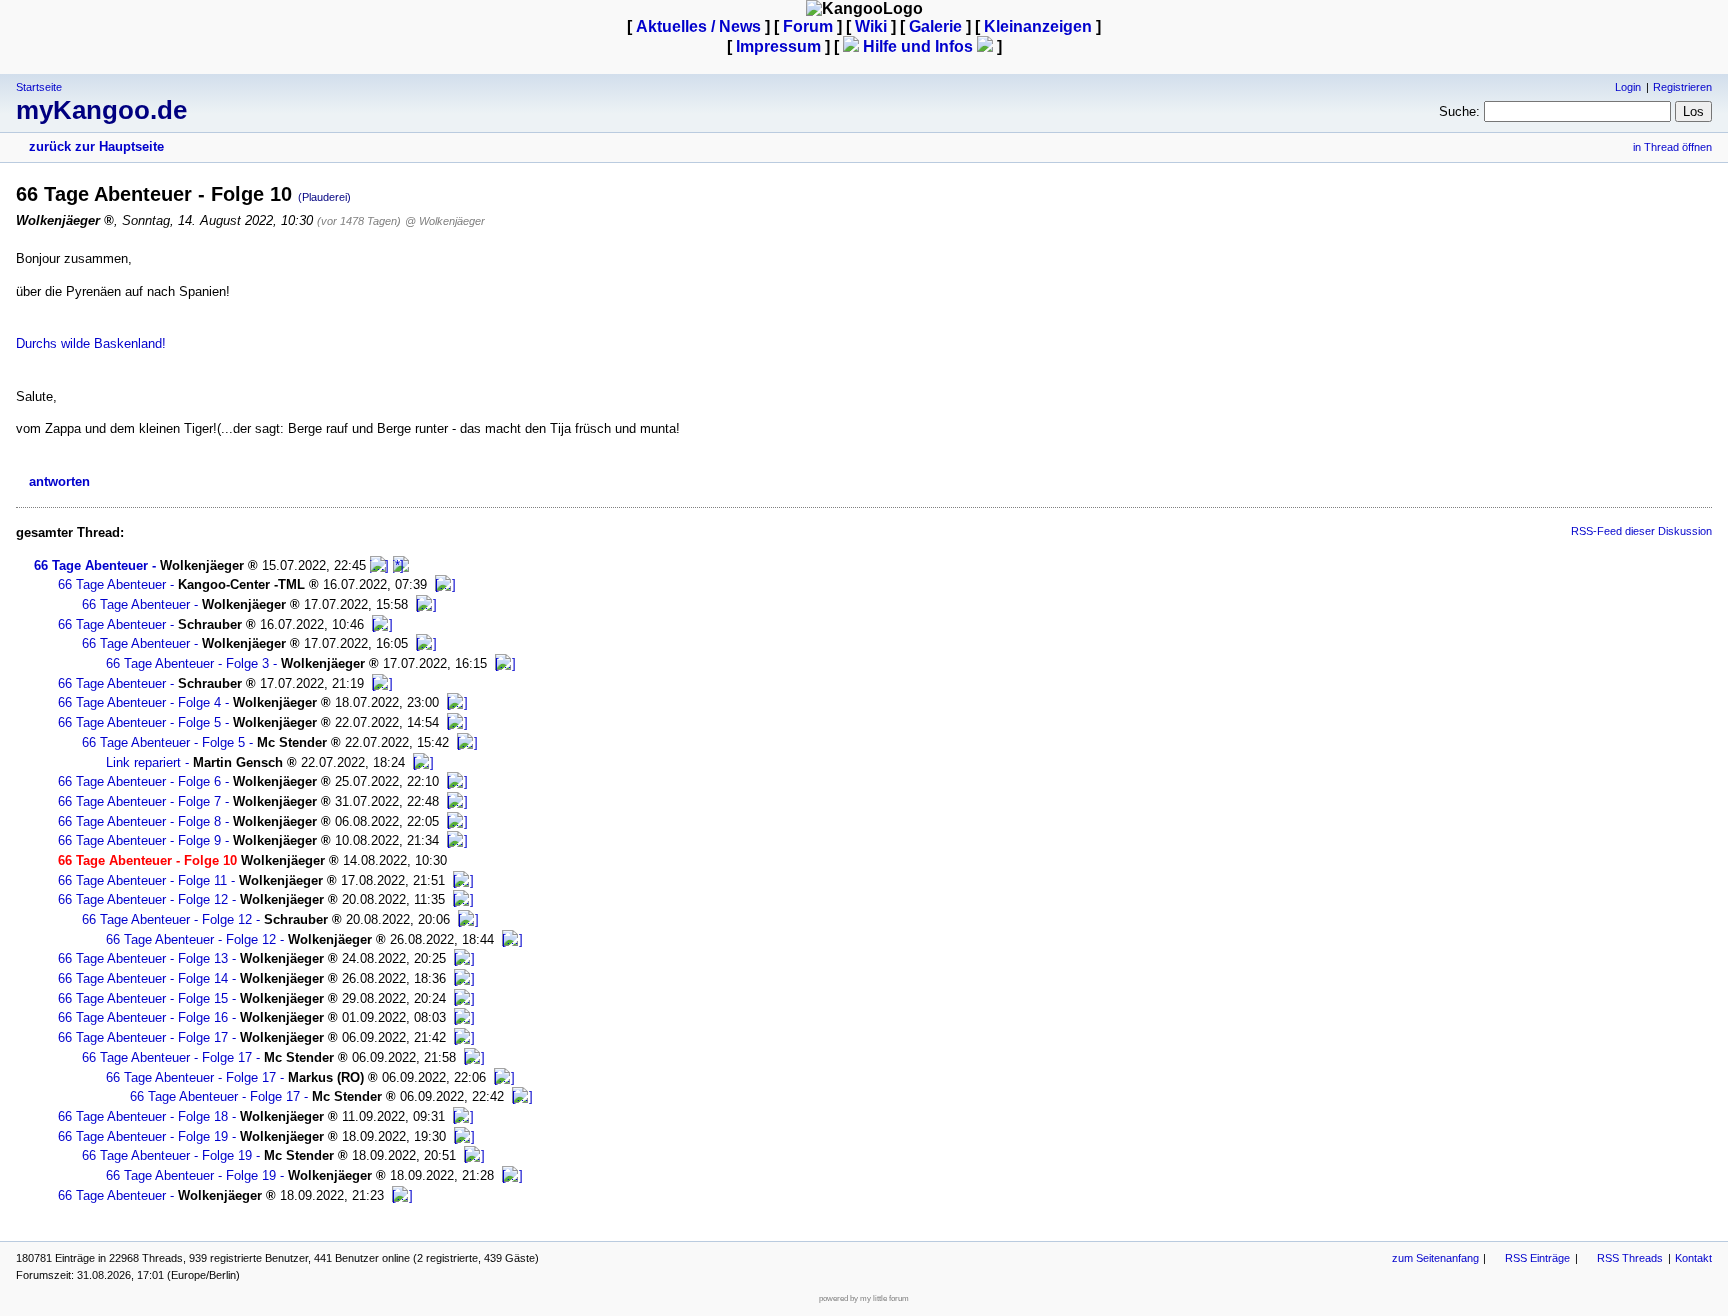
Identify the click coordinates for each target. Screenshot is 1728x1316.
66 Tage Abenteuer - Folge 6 (139, 781)
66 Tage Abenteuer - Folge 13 (143, 958)
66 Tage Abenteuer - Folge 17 (143, 1037)
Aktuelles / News (698, 26)
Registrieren (1682, 87)
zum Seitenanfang (1435, 1258)
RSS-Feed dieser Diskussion (1641, 531)
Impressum (778, 46)
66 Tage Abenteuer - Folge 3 (187, 663)
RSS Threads (1630, 1258)
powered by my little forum (864, 1298)
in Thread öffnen (1672, 147)
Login (1628, 87)
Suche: (1459, 111)
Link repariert (143, 762)
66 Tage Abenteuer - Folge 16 (143, 1017)
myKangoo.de (101, 110)
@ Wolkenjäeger (445, 221)
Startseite (39, 87)
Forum (808, 26)
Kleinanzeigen (1038, 26)
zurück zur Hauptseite (96, 146)
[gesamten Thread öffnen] (401, 565)
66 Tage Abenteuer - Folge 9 (139, 840)
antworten (59, 481)
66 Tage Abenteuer (91, 565)
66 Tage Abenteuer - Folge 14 (143, 978)
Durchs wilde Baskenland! (91, 343)
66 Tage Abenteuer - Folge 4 (139, 702)
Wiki (871, 26)
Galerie (935, 26)
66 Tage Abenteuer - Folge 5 (139, 722)
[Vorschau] (379, 565)
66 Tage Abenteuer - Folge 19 (143, 1136)
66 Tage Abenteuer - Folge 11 (142, 880)
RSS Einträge (1537, 1258)
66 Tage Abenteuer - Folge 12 (143, 899)
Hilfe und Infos (918, 46)
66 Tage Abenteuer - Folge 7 (139, 801)
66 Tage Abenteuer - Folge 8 (139, 821)
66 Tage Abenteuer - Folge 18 (143, 1116)
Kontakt (1693, 1258)
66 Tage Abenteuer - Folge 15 (143, 998)
